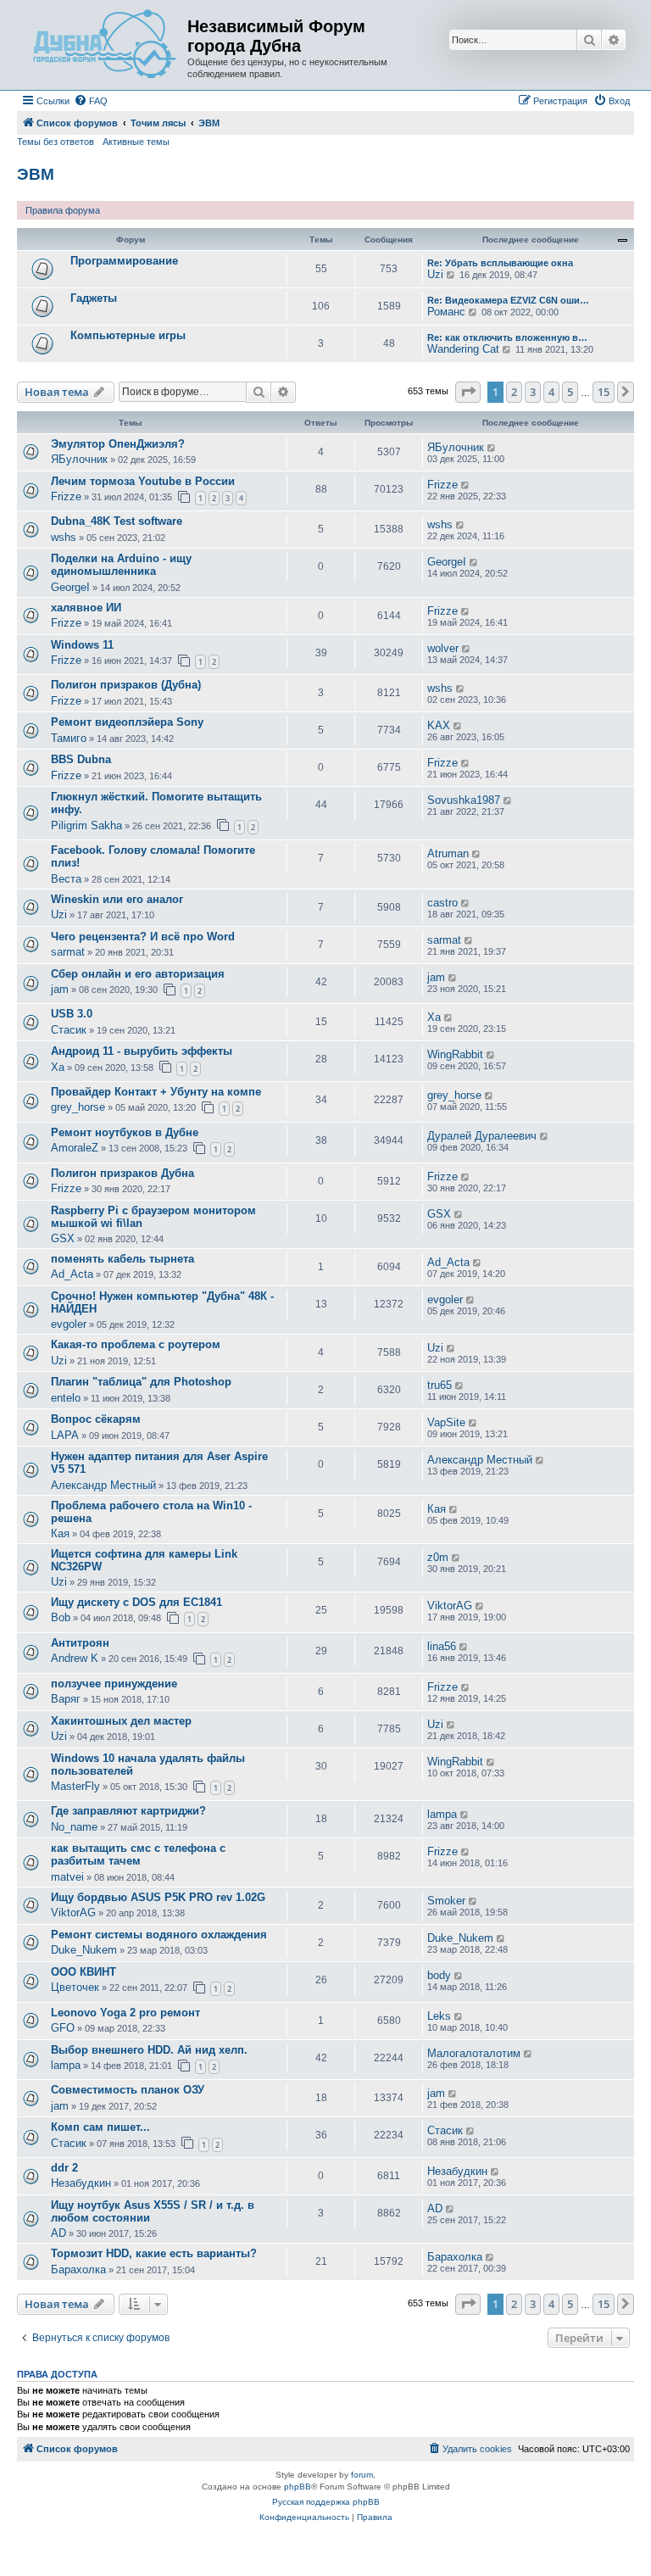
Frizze (66, 496)
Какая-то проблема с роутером (136, 1344)
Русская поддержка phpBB (326, 2502)
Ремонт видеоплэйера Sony (127, 722)
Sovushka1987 (464, 800)
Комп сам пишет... (100, 2127)
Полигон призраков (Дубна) (126, 685)
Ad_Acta (72, 1274)
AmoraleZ (75, 1148)
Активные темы (136, 142)
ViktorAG (450, 1606)
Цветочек (75, 1987)
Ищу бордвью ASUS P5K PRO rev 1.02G (158, 1897)
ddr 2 (64, 2168)
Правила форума (63, 210)
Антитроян (80, 1643)
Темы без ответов (56, 142)
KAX (439, 725)
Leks (439, 2016)
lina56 (442, 1646)
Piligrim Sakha (86, 825)
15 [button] (604, 392)
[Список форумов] (104, 45)
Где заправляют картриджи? (128, 1811)
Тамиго (69, 738)
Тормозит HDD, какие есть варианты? (154, 2253)
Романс (446, 312)
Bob (61, 1617)
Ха (434, 1017)
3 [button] (533, 392)
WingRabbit (455, 1054)
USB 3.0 (72, 1014)
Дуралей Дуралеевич (482, 1136)
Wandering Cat (463, 349)
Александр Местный (103, 1485)
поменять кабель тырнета (122, 1259)
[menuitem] (91, 101)
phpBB (298, 2487)
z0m (438, 1557)
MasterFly (75, 1786)
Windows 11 (82, 645)
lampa (442, 1814)
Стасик (69, 1030)
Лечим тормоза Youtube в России (143, 481)
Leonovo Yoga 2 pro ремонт (125, 2013)
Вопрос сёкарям (96, 1419)
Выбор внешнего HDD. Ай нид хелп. (149, 2050)
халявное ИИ (86, 608)
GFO (63, 2028)
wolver (443, 648)
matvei (67, 1877)
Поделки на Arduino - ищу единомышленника (121, 565)
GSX (63, 1238)
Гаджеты (94, 298)
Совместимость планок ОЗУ (128, 2090)
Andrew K (75, 1658)
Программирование (124, 261)
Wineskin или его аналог (117, 899)
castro (442, 903)
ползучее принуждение (114, 1684)
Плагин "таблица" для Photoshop (141, 1382)
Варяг (66, 1699)
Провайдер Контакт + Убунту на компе (156, 1092)
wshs (64, 537)
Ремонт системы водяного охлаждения (159, 1935)
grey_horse (78, 1107)
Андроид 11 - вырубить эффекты (142, 1051)
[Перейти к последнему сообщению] (492, 448)
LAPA (65, 1435)
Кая (60, 1533)
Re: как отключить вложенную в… (507, 337)
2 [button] (514, 392)
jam (60, 989)
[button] (468, 392)
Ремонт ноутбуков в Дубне (125, 1132)
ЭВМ (36, 174)
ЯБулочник (79, 459)
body (439, 1975)
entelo (66, 1398)
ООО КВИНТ (83, 1972)
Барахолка (78, 2269)
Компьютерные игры (128, 335)
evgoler (69, 1324)
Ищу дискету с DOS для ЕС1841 (136, 1602)
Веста (66, 879)
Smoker (446, 1901)
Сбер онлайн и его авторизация (138, 974)
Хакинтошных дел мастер (121, 1721)
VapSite (446, 1422)
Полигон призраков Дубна (122, 1173)
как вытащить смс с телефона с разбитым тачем (138, 1854)
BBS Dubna (81, 759)
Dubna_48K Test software (117, 521)
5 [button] (570, 392)
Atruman (448, 853)
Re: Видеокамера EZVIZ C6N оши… (508, 300)
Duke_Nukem (84, 1950)
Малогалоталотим (474, 2053)
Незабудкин (81, 2183)
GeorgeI (70, 587)
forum (362, 2475)
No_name (74, 1827)
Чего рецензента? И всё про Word (143, 937)
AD (58, 2233)
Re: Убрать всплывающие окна (500, 263)
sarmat (68, 952)
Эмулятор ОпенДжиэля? (118, 444)
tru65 (440, 1385)
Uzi (435, 274)
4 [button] (551, 392)
